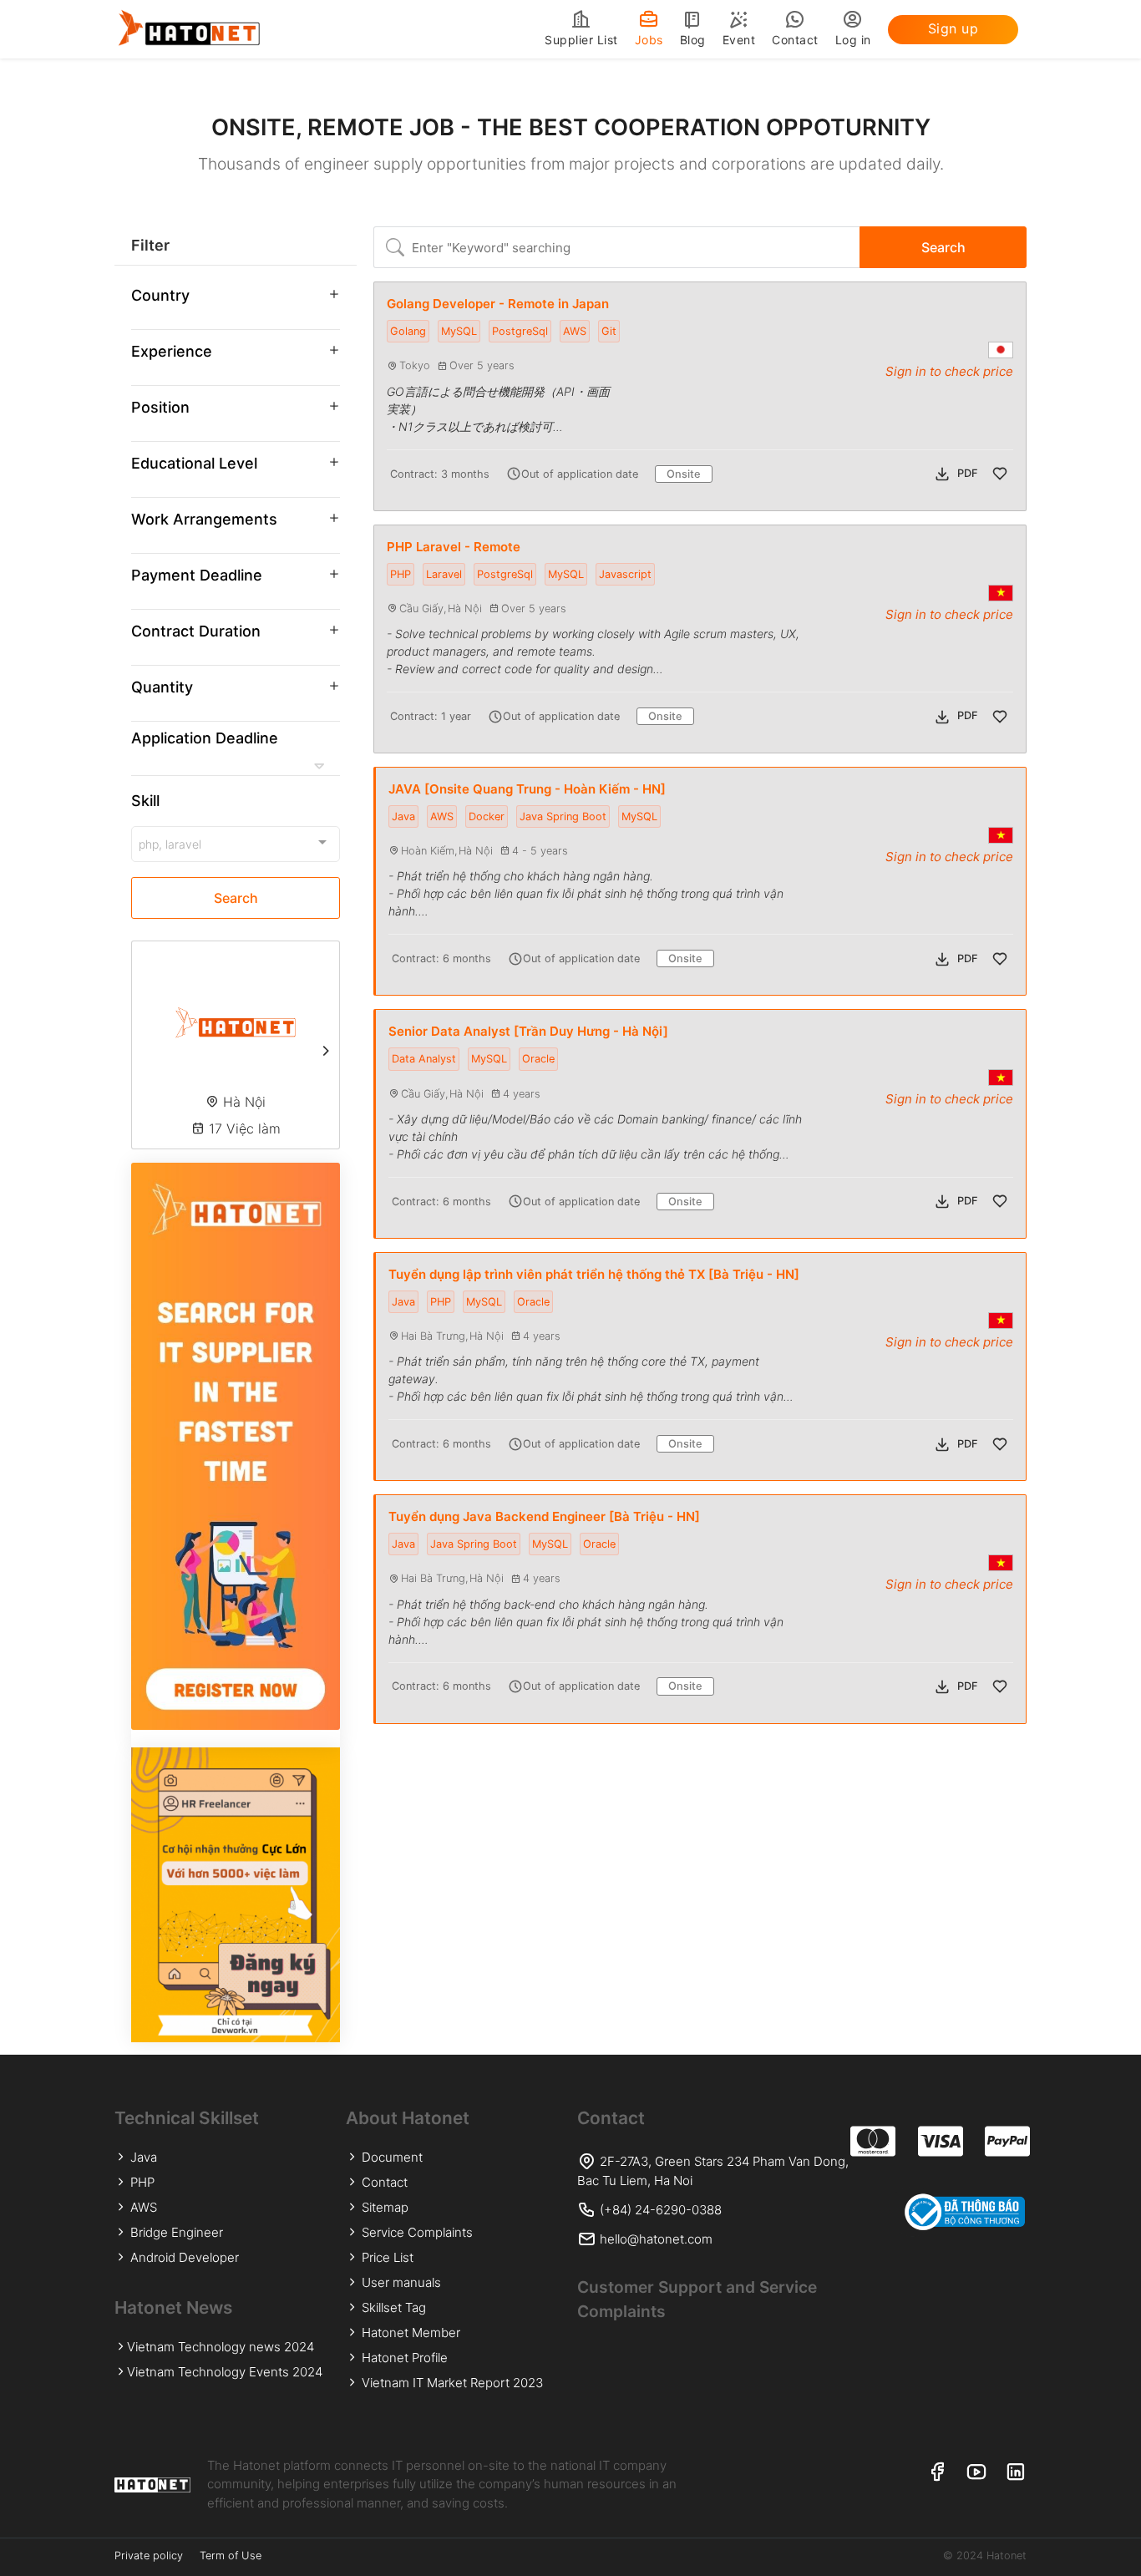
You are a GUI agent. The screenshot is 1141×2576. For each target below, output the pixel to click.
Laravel (444, 574)
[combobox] (236, 844)
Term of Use (231, 2556)
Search (236, 898)
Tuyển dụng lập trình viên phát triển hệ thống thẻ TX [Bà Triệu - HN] (594, 1274)
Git (609, 331)
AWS (575, 331)
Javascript (625, 574)
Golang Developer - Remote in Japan (498, 304)
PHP (401, 574)
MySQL (459, 331)
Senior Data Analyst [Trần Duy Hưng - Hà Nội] (528, 1031)
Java (403, 816)
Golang (408, 331)
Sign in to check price (949, 371)
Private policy (149, 2556)
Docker (487, 816)
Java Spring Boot (563, 816)
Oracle (538, 1059)
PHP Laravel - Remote (454, 547)
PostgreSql (520, 331)
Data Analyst (424, 1059)
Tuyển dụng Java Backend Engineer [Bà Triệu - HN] (544, 1516)
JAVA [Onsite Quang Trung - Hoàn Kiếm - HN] (527, 789)
